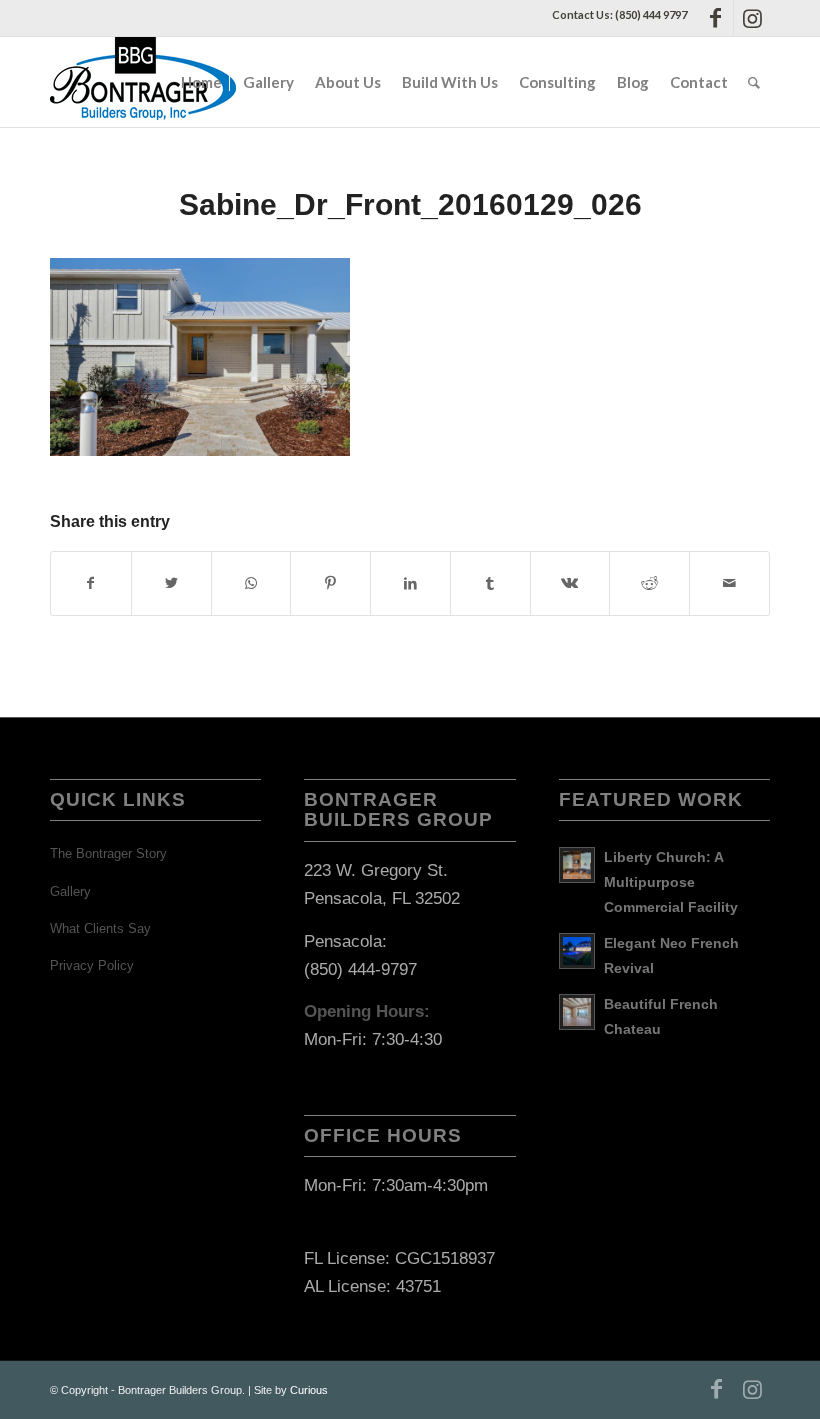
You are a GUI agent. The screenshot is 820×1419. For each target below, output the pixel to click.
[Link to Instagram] (752, 18)
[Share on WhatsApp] (251, 583)
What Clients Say (100, 928)
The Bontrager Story (108, 853)
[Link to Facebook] (715, 18)
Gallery (70, 891)
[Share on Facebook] (91, 583)
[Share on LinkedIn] (410, 583)
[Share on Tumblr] (490, 583)
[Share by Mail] (729, 583)
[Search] (754, 82)
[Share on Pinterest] (330, 583)
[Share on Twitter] (171, 583)
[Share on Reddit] (649, 583)
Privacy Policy (92, 965)
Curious (309, 1390)
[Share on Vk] (570, 583)
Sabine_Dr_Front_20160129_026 (410, 204)
